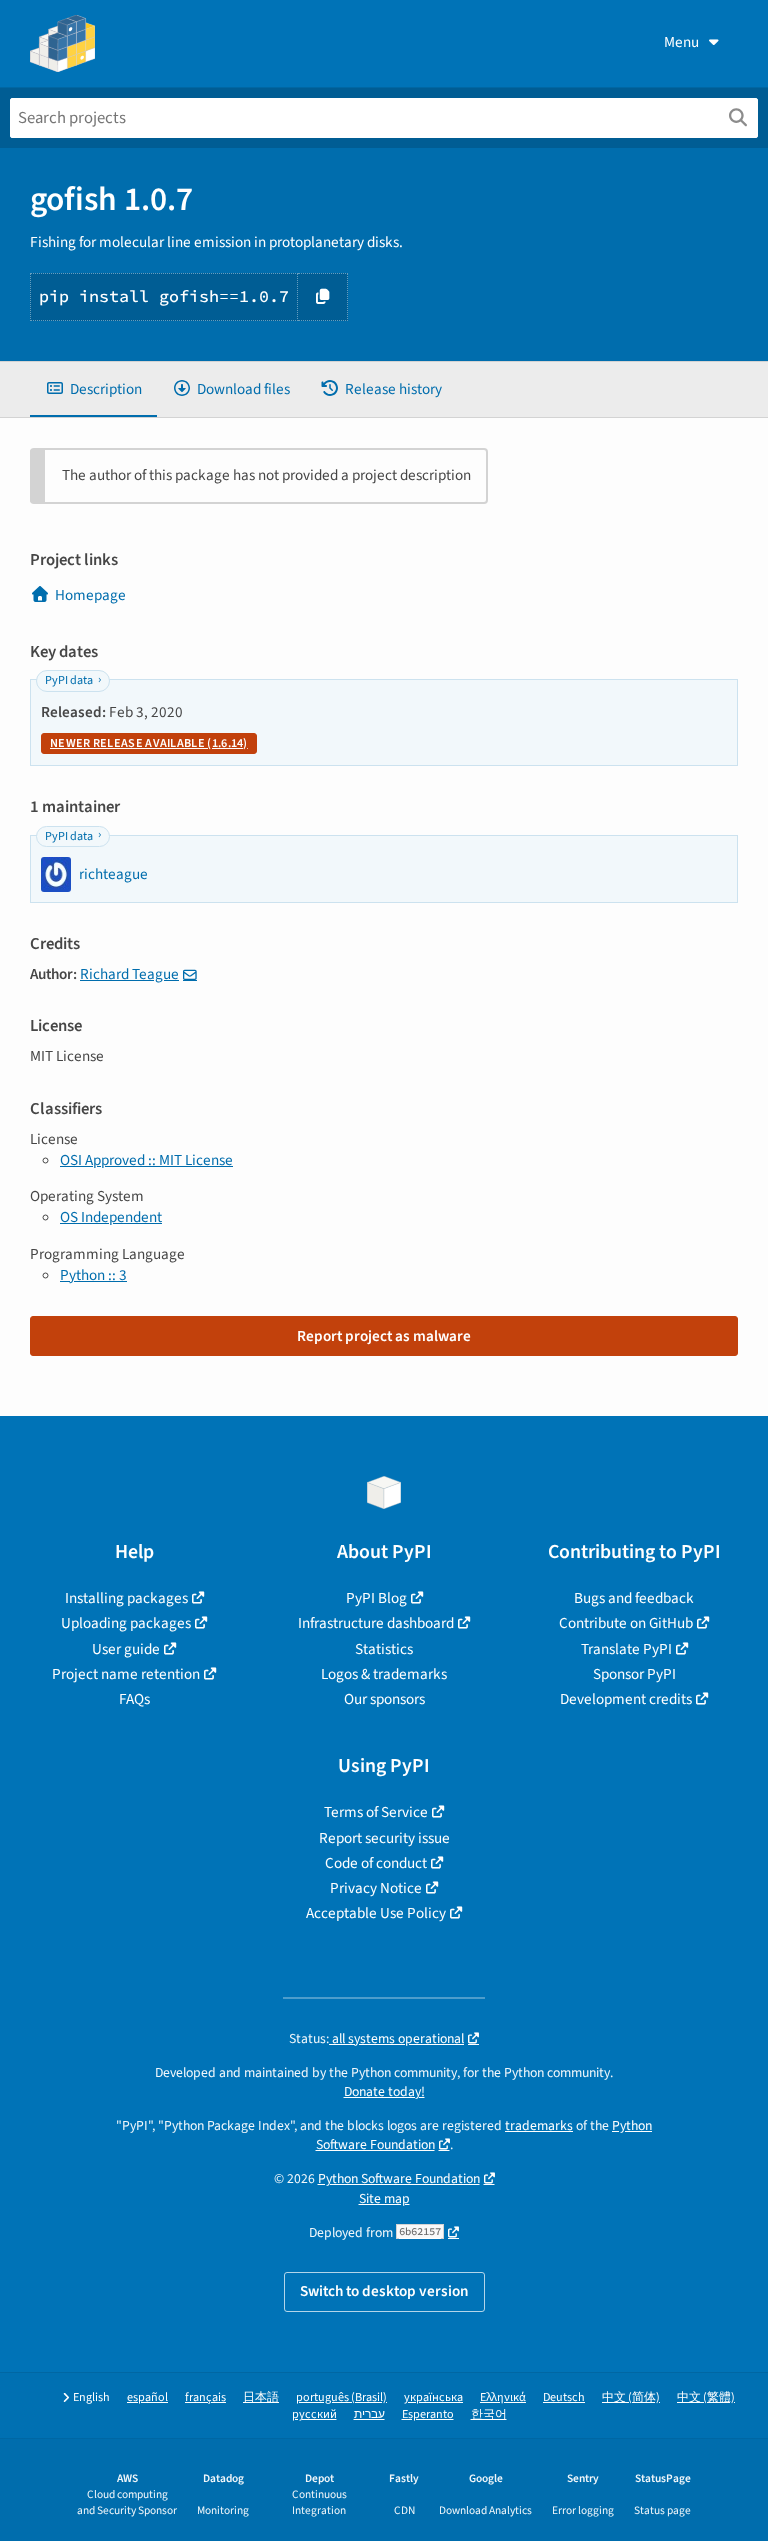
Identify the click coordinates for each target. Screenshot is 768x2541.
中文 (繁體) (706, 2397)
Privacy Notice (376, 1888)
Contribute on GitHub (626, 1623)
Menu (681, 42)
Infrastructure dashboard (376, 1623)
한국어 (489, 2414)
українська (433, 2397)
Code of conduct (376, 1863)
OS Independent (111, 1217)
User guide (126, 1649)
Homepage (90, 595)
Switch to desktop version (384, 2291)
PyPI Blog (376, 1598)
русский (314, 2414)
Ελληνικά (503, 2397)
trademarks (539, 2125)
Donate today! (384, 2091)
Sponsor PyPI (634, 1674)
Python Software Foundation (399, 2178)
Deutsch (564, 2397)
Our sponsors (384, 1699)
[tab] (93, 389)
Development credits (626, 1699)
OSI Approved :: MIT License (146, 1160)
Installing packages (126, 1598)
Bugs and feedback (634, 1598)
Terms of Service (376, 1812)
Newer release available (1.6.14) (149, 743)
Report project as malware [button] (384, 1336)
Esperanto (428, 2414)
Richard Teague (129, 974)
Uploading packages (126, 1623)
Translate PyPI (626, 1649)
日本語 (261, 2397)
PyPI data (69, 680)
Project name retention (126, 1674)
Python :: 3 (93, 1275)
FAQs (134, 1699)
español (147, 2397)
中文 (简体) (631, 2397)
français (205, 2397)
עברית (369, 2414)
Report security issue (384, 1838)
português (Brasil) (341, 2397)
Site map (384, 2198)
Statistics (384, 1649)
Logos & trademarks (384, 1674)
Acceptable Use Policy (376, 1913)
